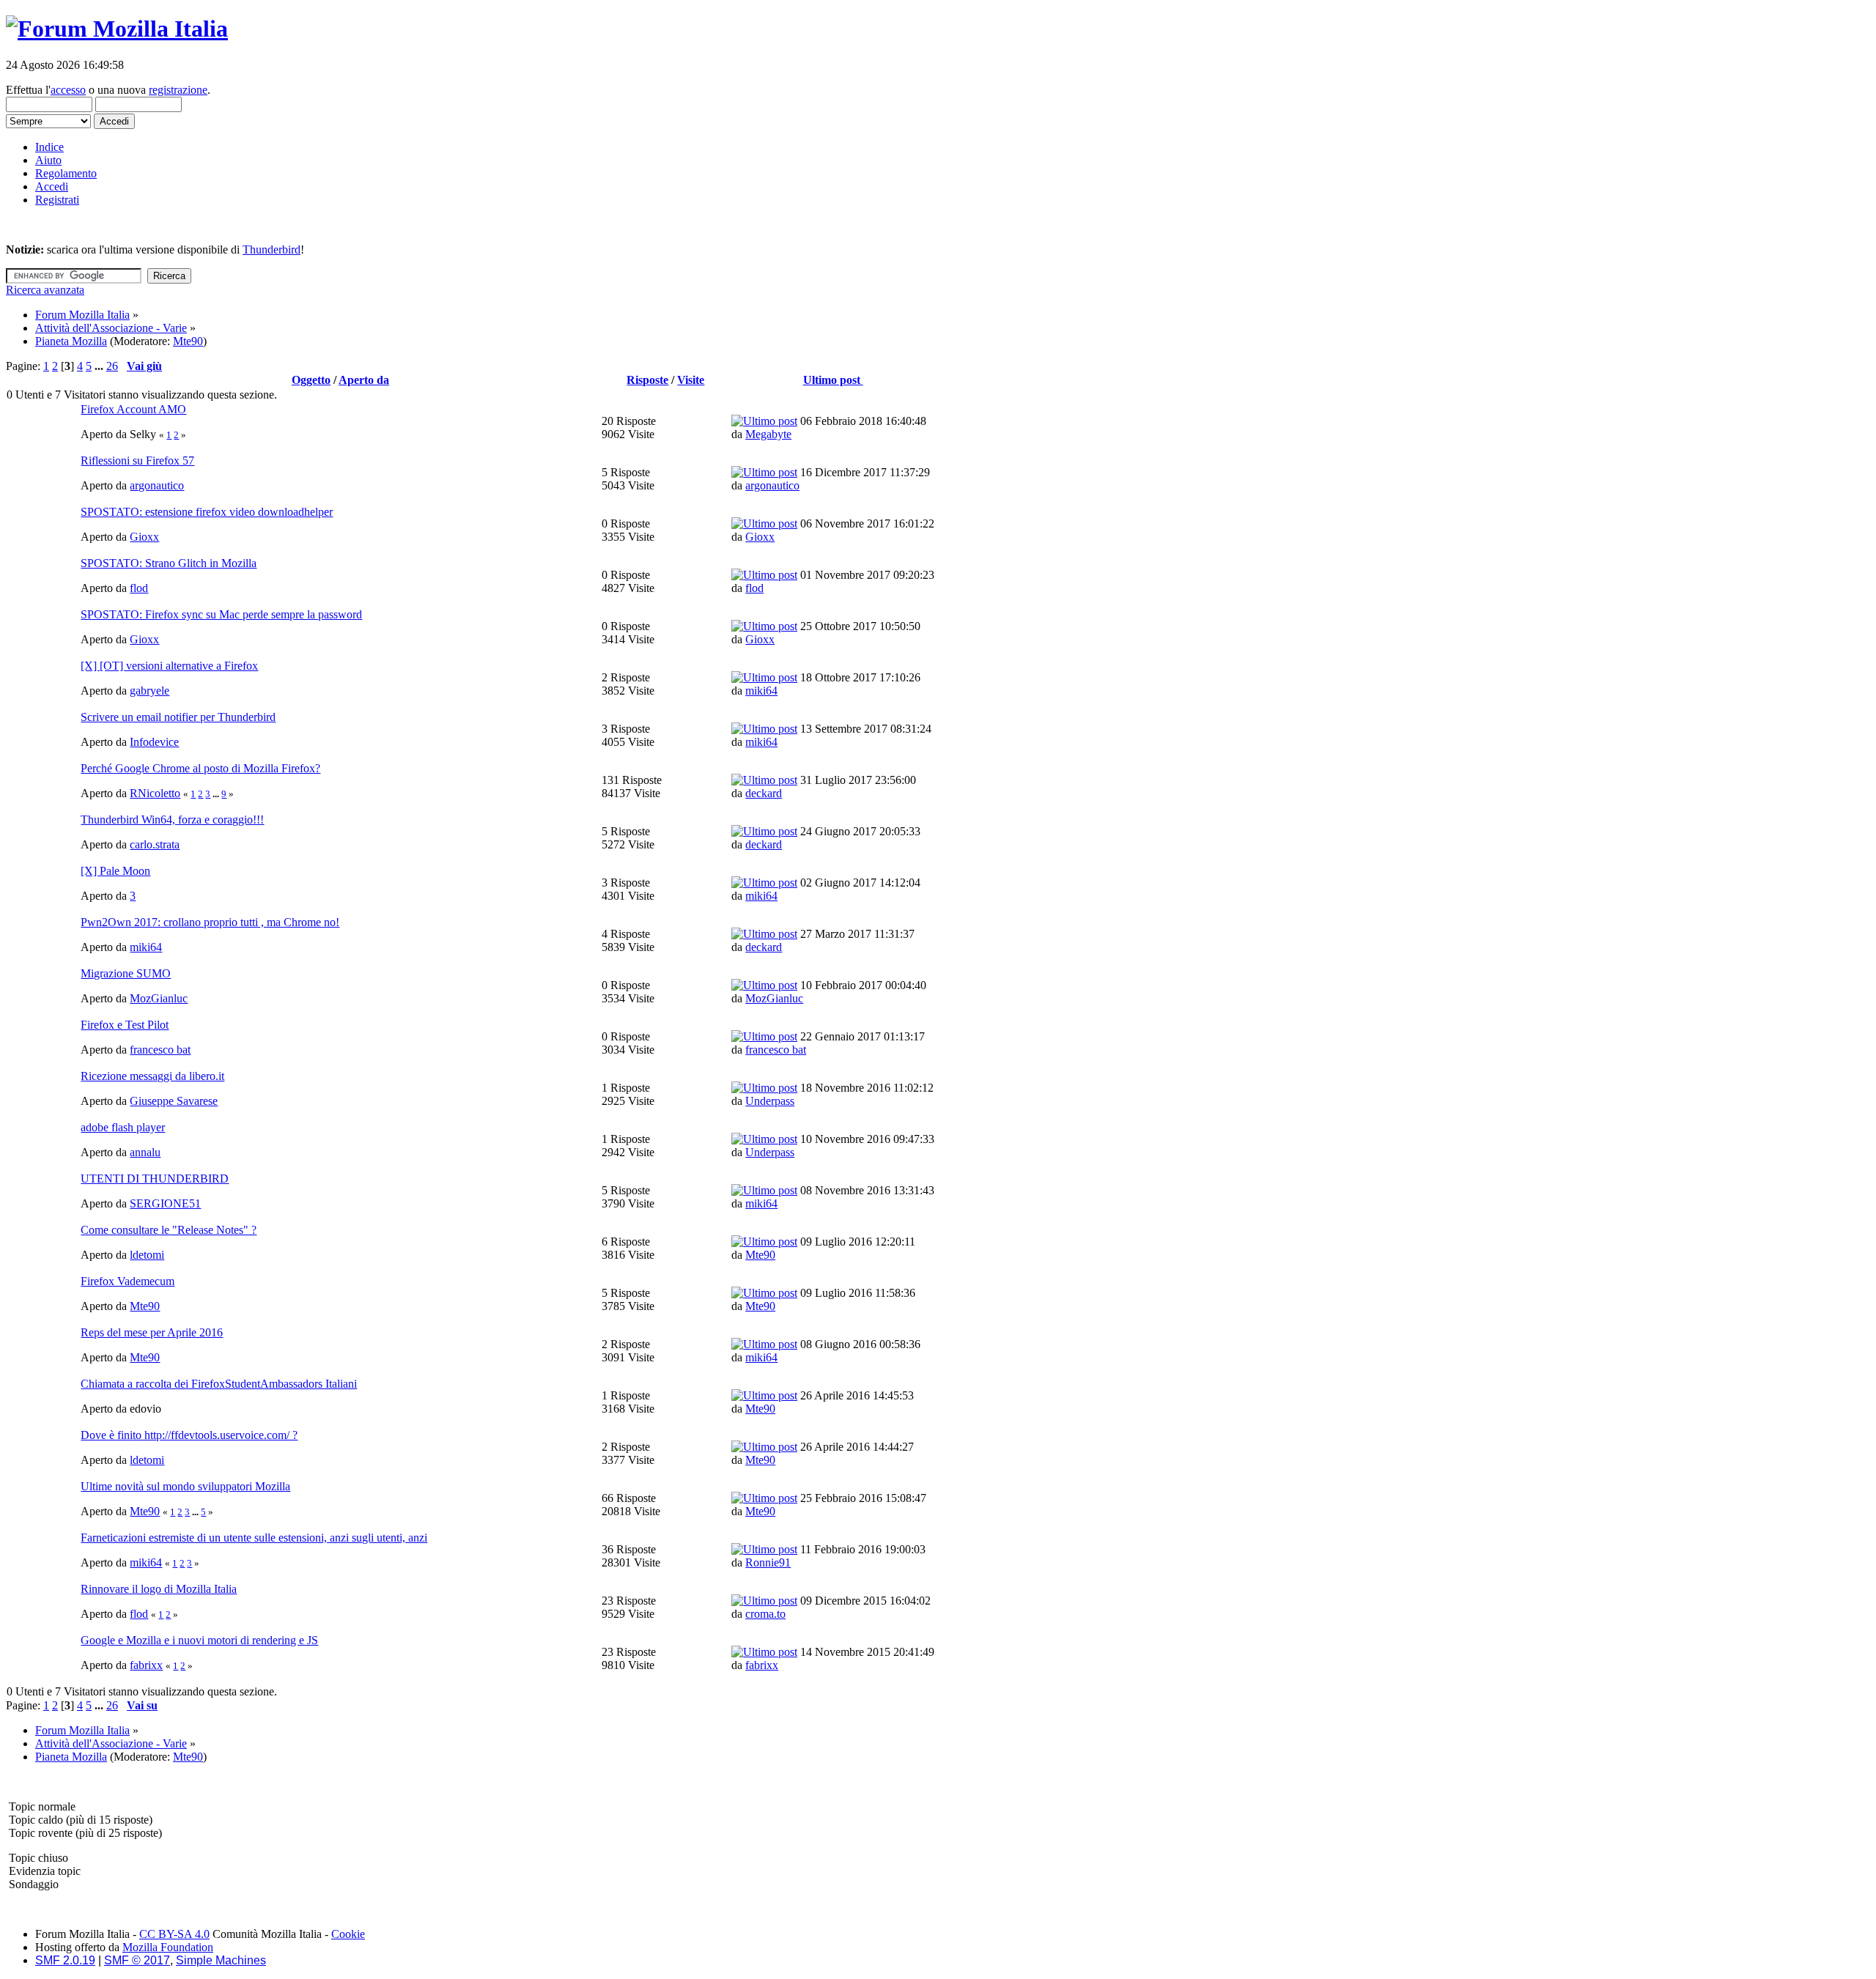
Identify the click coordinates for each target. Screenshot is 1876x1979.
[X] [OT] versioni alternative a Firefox (169, 666)
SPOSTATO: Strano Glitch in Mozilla (169, 563)
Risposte (647, 380)
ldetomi (147, 1255)
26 (112, 366)
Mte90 (188, 341)
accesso (68, 90)
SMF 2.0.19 (65, 1960)
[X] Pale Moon (115, 871)
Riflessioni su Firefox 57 (137, 460)
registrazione (178, 90)
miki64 (761, 691)
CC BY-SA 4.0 (174, 1934)
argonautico (157, 485)
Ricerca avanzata (45, 290)
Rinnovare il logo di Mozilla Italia (159, 1589)
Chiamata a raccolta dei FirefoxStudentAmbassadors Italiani (219, 1384)
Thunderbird (272, 249)
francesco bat (160, 1050)
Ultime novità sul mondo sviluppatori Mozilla (185, 1486)
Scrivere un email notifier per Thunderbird (178, 717)
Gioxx (144, 537)
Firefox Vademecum (128, 1281)
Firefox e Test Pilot (125, 1025)
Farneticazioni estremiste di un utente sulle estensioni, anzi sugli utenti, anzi (254, 1538)
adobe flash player (123, 1127)
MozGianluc (159, 998)
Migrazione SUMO (126, 973)
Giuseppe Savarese (174, 1101)
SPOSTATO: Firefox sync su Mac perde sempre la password (221, 614)
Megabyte (768, 434)
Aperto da (364, 380)
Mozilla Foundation (168, 1947)
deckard (764, 793)
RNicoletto (155, 793)
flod (139, 588)
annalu (145, 1152)
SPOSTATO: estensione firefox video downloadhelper (207, 512)
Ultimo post (833, 380)
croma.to (765, 1614)
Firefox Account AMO (133, 409)
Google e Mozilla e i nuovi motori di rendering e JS (199, 1640)
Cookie (348, 1934)
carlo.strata (155, 844)
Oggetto (311, 380)
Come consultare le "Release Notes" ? (169, 1230)
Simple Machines (221, 1960)
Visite (691, 380)
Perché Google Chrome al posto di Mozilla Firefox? (200, 768)
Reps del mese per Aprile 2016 (152, 1332)
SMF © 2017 (137, 1960)
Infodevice (154, 742)
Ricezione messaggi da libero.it (152, 1076)
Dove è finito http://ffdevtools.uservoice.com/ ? (189, 1435)
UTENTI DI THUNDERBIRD (155, 1179)
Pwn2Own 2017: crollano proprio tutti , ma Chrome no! (210, 922)
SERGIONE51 (165, 1203)
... (100, 366)
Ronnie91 (768, 1562)
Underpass (770, 1101)
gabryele (149, 691)
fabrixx (146, 1665)
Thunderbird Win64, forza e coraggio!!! (172, 820)
